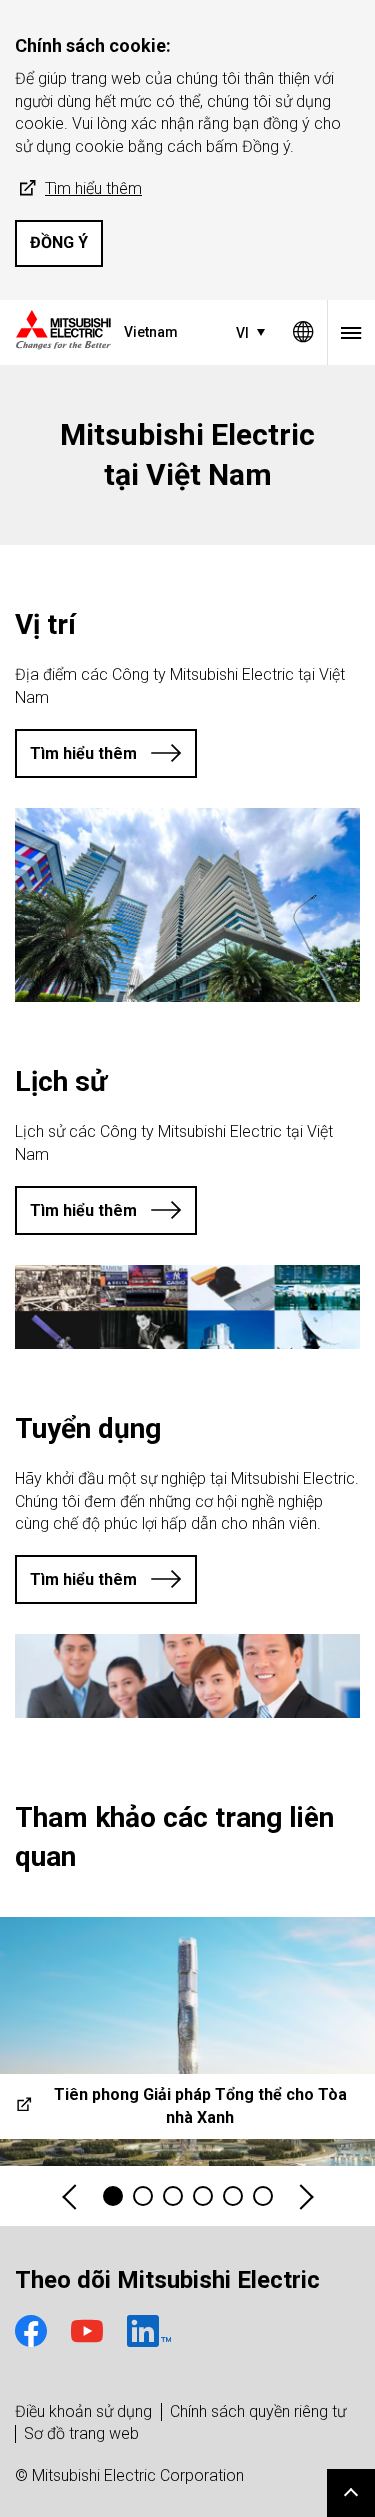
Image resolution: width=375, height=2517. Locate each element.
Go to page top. (351, 2493)
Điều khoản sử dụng (83, 2411)
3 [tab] (173, 2196)
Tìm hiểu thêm (93, 188)
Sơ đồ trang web (81, 2433)
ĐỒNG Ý (59, 242)
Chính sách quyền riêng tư (258, 2411)
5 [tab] (233, 2196)
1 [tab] (113, 2196)
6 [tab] (263, 2196)
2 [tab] (143, 2196)
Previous (71, 2196)
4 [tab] (203, 2196)
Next (305, 2196)
